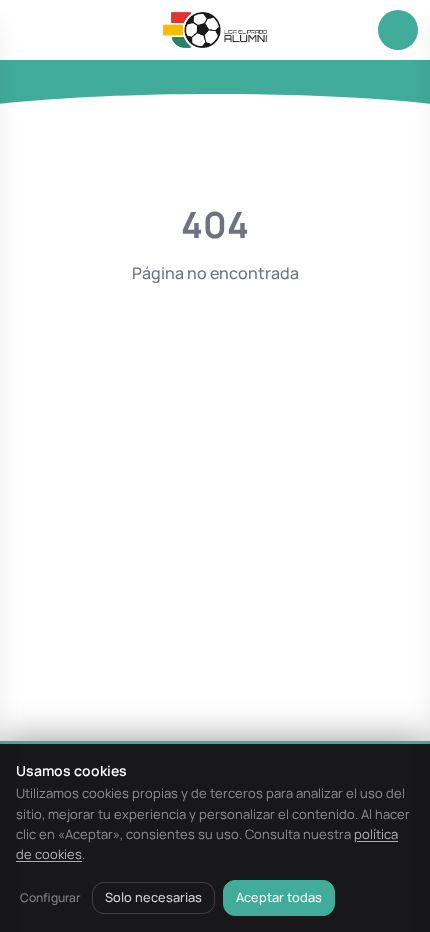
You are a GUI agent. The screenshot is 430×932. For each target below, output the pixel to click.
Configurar (50, 897)
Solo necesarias (153, 897)
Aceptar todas (279, 897)
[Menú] (32, 30)
